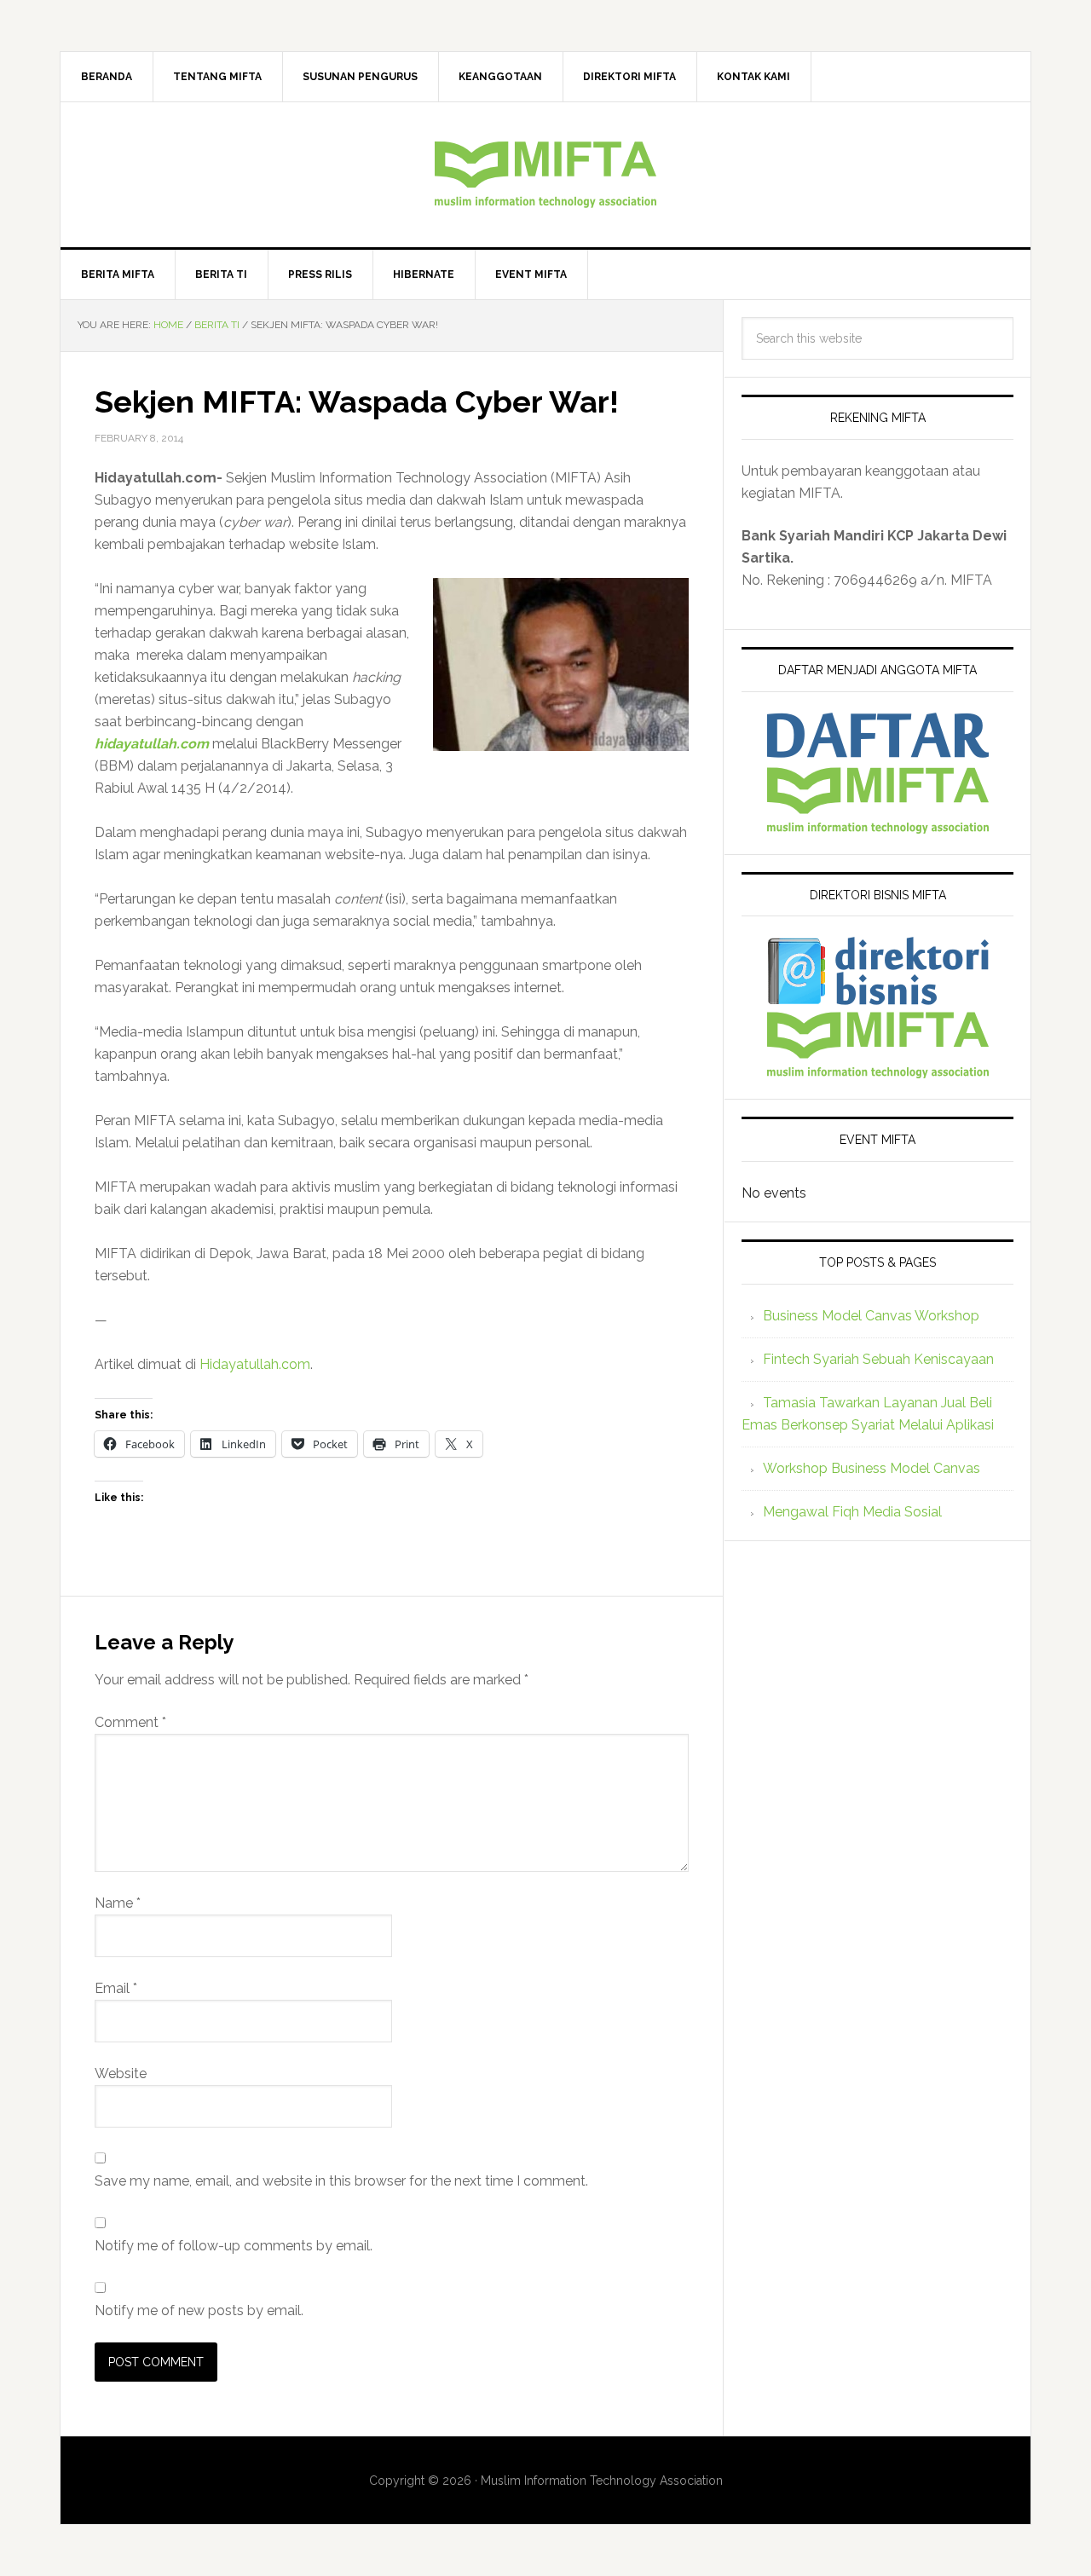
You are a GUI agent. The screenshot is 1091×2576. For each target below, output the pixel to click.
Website (121, 2074)
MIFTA (545, 175)
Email (116, 1988)
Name (118, 1903)
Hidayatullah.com (255, 1364)
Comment (130, 1722)
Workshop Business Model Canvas (872, 1468)
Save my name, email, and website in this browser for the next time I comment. (341, 2181)
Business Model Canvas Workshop (871, 1316)
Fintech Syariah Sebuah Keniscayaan (878, 1359)
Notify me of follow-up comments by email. (234, 2246)
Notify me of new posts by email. (199, 2310)
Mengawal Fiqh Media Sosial (852, 1512)
